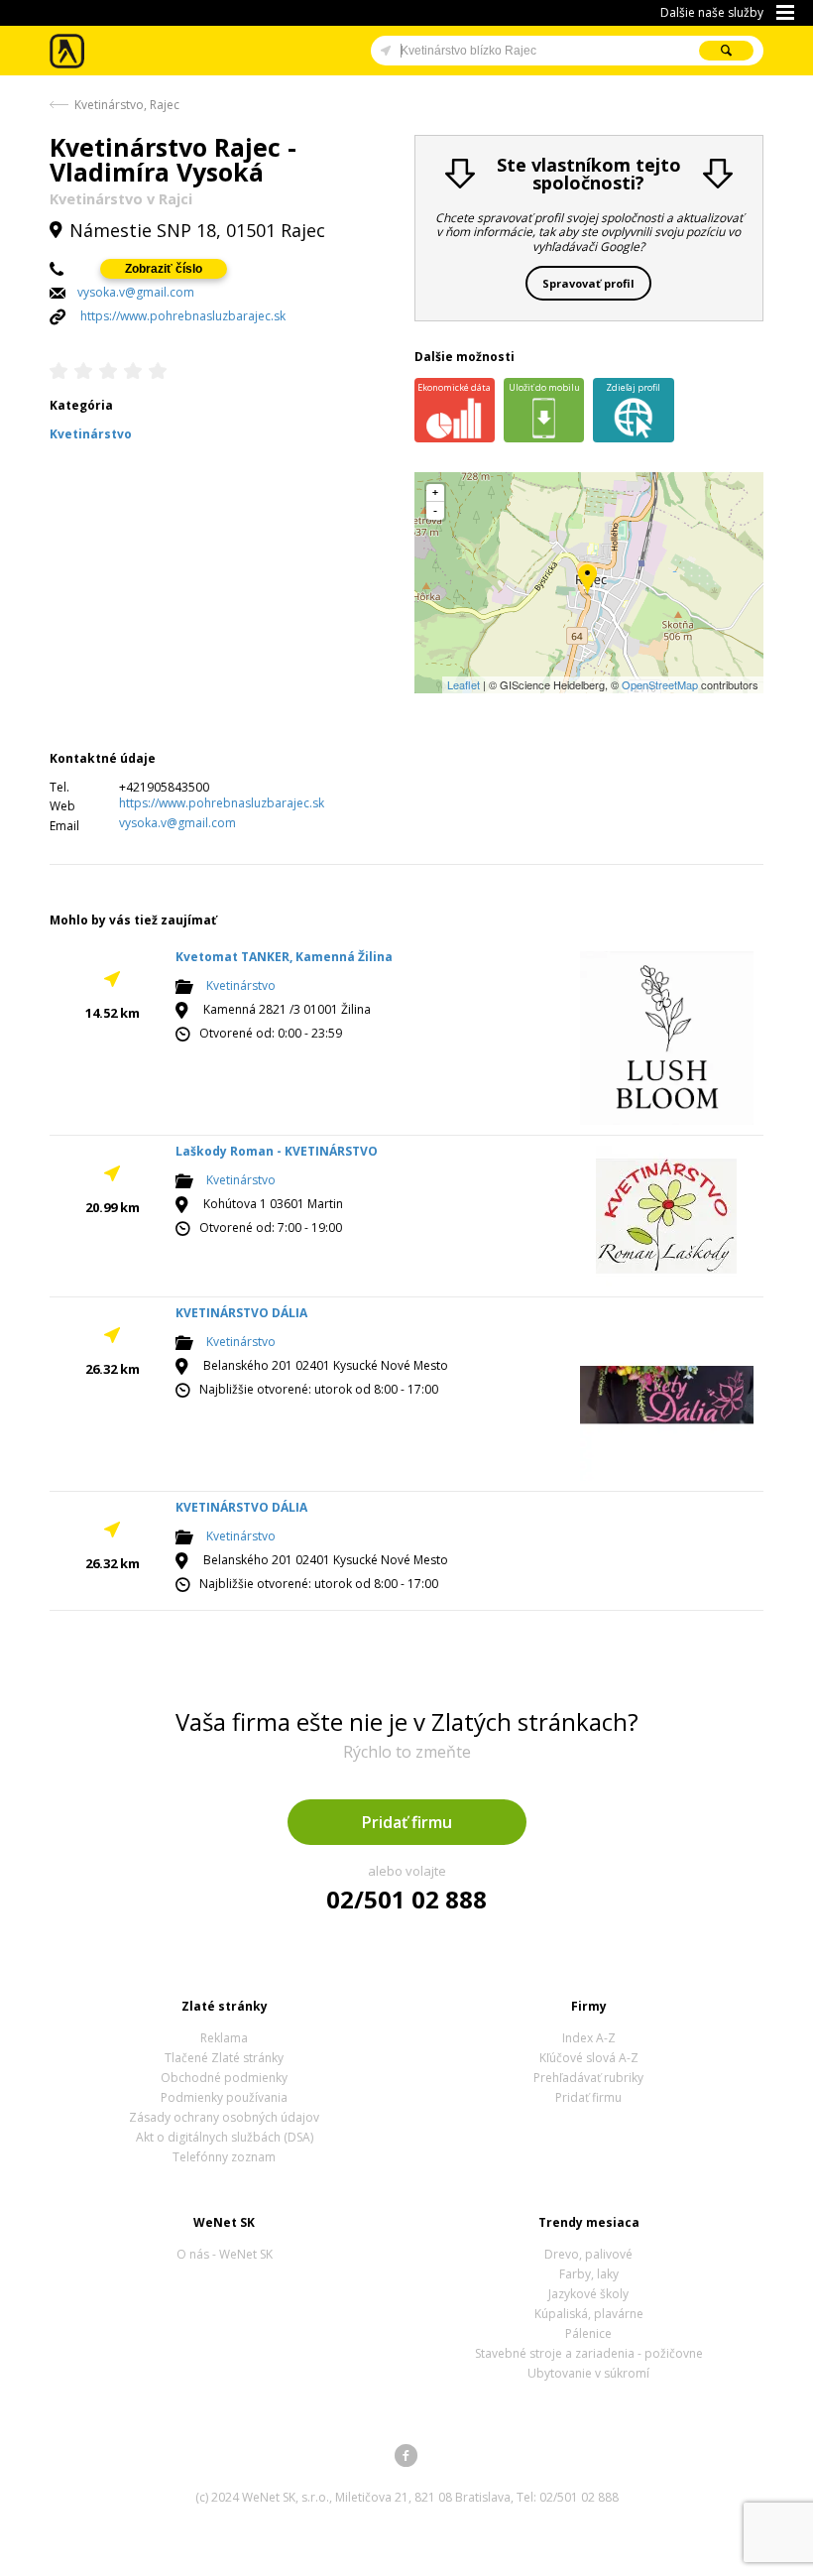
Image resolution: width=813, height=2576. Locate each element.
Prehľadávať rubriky (588, 2078)
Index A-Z (589, 2038)
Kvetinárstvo (241, 985)
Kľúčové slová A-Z (589, 2058)
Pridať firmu (407, 1822)
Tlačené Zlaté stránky (224, 2058)
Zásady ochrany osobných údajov (224, 2117)
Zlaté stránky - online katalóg (68, 51)
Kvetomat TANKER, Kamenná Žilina (284, 957)
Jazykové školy (588, 2294)
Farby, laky (589, 2274)
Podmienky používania (224, 2097)
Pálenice (588, 2333)
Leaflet (464, 684)
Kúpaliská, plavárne (589, 2314)
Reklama (224, 2038)
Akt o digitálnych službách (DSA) (225, 2137)
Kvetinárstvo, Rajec (127, 105)
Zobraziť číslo (164, 269)
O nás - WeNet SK (225, 2254)
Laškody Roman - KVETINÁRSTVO (277, 1151)
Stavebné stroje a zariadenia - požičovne (589, 2353)
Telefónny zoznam (224, 2157)
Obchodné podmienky (224, 2078)
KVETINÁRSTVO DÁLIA (241, 1313)
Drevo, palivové (588, 2254)
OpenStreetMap (660, 684)
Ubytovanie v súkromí (588, 2373)
